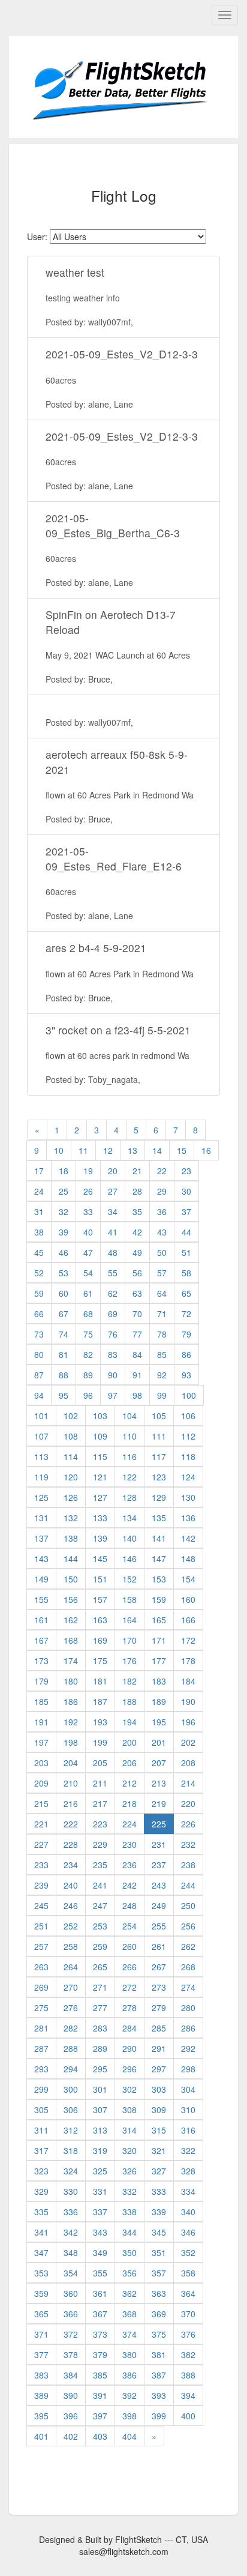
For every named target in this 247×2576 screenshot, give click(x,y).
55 (113, 1273)
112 (188, 1436)
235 (100, 1865)
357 (159, 2273)
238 (188, 1865)
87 (39, 1375)
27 (113, 1191)
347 (41, 2252)
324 (71, 2171)
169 (100, 1640)
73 (39, 1334)
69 (113, 1314)
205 (100, 1763)
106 (188, 1416)
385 (100, 2375)
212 (129, 1783)
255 (159, 1926)
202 (188, 1742)
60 (64, 1293)
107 (41, 1436)
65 (186, 1293)
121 (100, 1477)
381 (159, 2354)
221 (41, 1824)
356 (129, 2273)
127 (100, 1497)
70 (137, 1314)
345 (159, 2232)
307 (100, 2110)
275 (41, 2007)
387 (159, 2375)
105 (159, 1416)
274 (188, 1987)
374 (129, 2334)
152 (129, 1579)
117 (159, 1456)
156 (71, 1599)
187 (100, 1701)
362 (129, 2293)
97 (113, 1395)
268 (188, 1967)
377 (41, 2354)
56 (137, 1273)
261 (159, 1946)
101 (41, 1416)
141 (159, 1538)
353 (41, 2273)
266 (129, 1967)
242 (129, 1885)
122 (129, 1477)
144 (71, 1558)
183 (159, 1681)
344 (129, 2232)
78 (162, 1334)
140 (129, 1538)
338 (129, 2212)
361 (100, 2293)
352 (188, 2252)
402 (71, 2436)
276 (71, 2007)
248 (129, 1905)
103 (100, 1416)
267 (159, 1967)
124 (188, 1477)
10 (59, 1150)
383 (41, 2375)
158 (129, 1599)
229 (100, 1844)
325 (100, 2171)
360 (71, 2293)
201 (159, 1742)
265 (100, 1967)
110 (129, 1436)
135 (159, 1518)
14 (157, 1150)
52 (39, 1273)
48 (113, 1252)
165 (159, 1620)
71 (162, 1314)
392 (129, 2395)
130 (188, 1497)
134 (129, 1518)
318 (71, 2150)
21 (137, 1171)
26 (88, 1191)
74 (64, 1334)
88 (64, 1375)
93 (186, 1375)
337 (100, 2212)
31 (39, 1211)
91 (137, 1375)
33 (88, 1211)
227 (41, 1844)
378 (71, 2354)
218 (129, 1803)
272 (129, 1987)
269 (41, 1987)
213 (159, 1783)
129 (159, 1497)
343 (100, 2232)
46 (64, 1252)
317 (41, 2150)
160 (188, 1599)
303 (159, 2089)
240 (71, 1885)
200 (129, 1742)
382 (188, 2354)
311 (41, 2130)
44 (186, 1232)
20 (113, 1171)
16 (206, 1150)
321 (159, 2150)
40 (88, 1232)
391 (100, 2395)
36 (162, 1211)
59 (39, 1293)
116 (129, 1456)
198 (71, 1742)
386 (129, 2375)
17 (39, 1171)
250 (188, 1905)
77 (137, 1334)
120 (71, 1477)
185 (41, 1701)
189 (159, 1701)
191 (41, 1722)
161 (41, 1620)
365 (41, 2314)
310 (188, 2110)
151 (100, 1579)
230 (129, 1844)
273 (159, 1987)
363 (159, 2293)
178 (188, 1661)
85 (162, 1354)
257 (41, 1946)
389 (41, 2395)
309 (159, 2110)
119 (41, 1477)
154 (188, 1579)
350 (129, 2252)
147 (159, 1558)
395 (41, 2416)
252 (71, 1926)
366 (71, 2314)
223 (100, 1824)
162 (71, 1620)
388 (188, 2375)
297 (159, 2069)
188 (129, 1701)
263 (41, 1967)
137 (41, 1538)
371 (41, 2334)
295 (100, 2069)
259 (100, 1946)
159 (159, 1599)
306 (71, 2110)
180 (71, 1681)
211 (100, 1783)
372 (71, 2334)
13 (132, 1150)
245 (41, 1905)
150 (71, 1579)
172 (188, 1640)
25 (64, 1191)
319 (100, 2150)
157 (100, 1599)
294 (71, 2069)
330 (71, 2191)
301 (100, 2089)
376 (188, 2334)
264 (71, 1967)
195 (159, 1722)
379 (100, 2354)
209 (41, 1783)
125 (41, 1497)
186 (71, 1701)
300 (71, 2089)
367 (100, 2314)
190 (188, 1701)
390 (71, 2395)
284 (129, 2028)
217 (100, 1803)
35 (137, 1211)
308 (129, 2110)
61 (88, 1293)
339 (159, 2212)
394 (188, 2395)
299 (41, 2089)
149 (41, 1579)
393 (159, 2395)
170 (129, 1640)
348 (71, 2252)
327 (159, 2171)
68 (88, 1314)
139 (100, 1538)
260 (129, 1946)
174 (71, 1661)
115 (100, 1456)
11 (83, 1150)
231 (159, 1844)
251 (41, 1926)
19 (88, 1171)
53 (64, 1273)
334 (188, 2191)
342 (71, 2232)
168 (71, 1640)
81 (64, 1354)
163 (100, 1620)
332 (129, 2191)
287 (41, 2048)
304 (188, 2089)
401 (41, 2436)
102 (71, 1416)
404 (129, 2436)
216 (71, 1803)
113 (41, 1456)
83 (113, 1354)
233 (41, 1865)
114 (71, 1456)
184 (188, 1681)
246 (71, 1905)
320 (129, 2150)
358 (188, 2273)
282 (71, 2028)
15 (182, 1150)
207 (159, 1763)
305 (41, 2110)
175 (100, 1661)
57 (162, 1273)
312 (71, 2130)
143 (41, 1558)
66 (39, 1314)
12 (108, 1150)
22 (162, 1171)
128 (129, 1497)
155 (41, 1599)
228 (71, 1844)
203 (41, 1763)
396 (71, 2416)
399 (159, 2416)
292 (188, 2048)
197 (41, 1742)
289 (100, 2048)
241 (100, 1885)
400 (188, 2416)
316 (188, 2130)
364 (188, 2293)
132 (71, 1518)
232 (188, 1844)
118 (188, 1456)
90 (113, 1375)
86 (186, 1354)
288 (71, 2048)
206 (129, 1763)
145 (100, 1558)
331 (100, 2191)
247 (100, 1905)
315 (159, 2130)
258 (71, 1946)
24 (39, 1191)
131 (41, 1518)
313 (100, 2130)
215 (41, 1803)
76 (113, 1334)
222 (71, 1824)
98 (137, 1395)
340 (188, 2212)
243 (159, 1885)
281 (41, 2028)
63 (137, 1293)
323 (41, 2171)
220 (188, 1803)
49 (137, 1252)
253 (100, 1926)
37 (186, 1211)
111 (159, 1436)
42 (137, 1232)
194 (129, 1722)
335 (41, 2212)
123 (159, 1477)
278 (129, 2007)
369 (159, 2314)
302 (129, 2089)
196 (188, 1722)
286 (188, 2028)
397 (100, 2416)
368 (129, 2314)
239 (41, 1885)
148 (188, 1558)
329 (41, 2191)
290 (129, 2048)
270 (71, 1987)
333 (159, 2191)
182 (129, 1681)
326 (129, 2171)
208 (188, 1763)
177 (159, 1661)
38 (39, 1232)
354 (71, 2273)
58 (186, 1273)
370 (188, 2314)
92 (162, 1375)
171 (159, 1640)
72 (186, 1314)
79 (186, 1334)
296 (129, 2069)
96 (88, 1395)
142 (188, 1538)
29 (162, 1191)
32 (64, 1211)
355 (100, 2273)
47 (88, 1252)
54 (88, 1273)
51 (186, 1252)
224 (129, 1824)
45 (39, 1252)
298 (188, 2069)
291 (159, 2048)
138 (71, 1538)
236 (129, 1865)
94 (39, 1395)
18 (64, 1171)
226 (188, 1824)
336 (71, 2212)
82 (88, 1354)
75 (88, 1334)
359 (41, 2293)
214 (188, 1783)
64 (162, 1293)
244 (188, 1885)
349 (100, 2252)
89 (88, 1375)
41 (113, 1232)
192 (71, 1722)
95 (64, 1395)
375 (159, 2334)
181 (100, 1681)
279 (159, 2007)
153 (159, 1579)
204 (71, 1763)
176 (129, 1661)
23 (186, 1171)
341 (41, 2232)
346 (188, 2232)
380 (129, 2354)
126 (71, 1497)
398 (129, 2416)
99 (162, 1395)
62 (113, 1293)
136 (188, 1518)
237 (159, 1865)
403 (100, 2436)
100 (189, 1395)
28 (137, 1191)
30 (186, 1191)
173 (41, 1661)
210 (71, 1783)
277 (100, 2007)
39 (64, 1232)
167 (41, 1640)
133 (100, 1518)
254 (129, 1926)
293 (41, 2069)
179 (41, 1681)
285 (159, 2028)
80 (39, 1354)
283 (100, 2028)
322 (188, 2150)
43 (162, 1232)
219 (159, 1803)
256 (188, 1926)
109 (100, 1436)
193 (100, 1722)
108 (71, 1436)
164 (129, 1620)
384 (71, 2375)
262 (188, 1946)
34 (113, 1211)
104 (129, 1416)
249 (159, 1905)
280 (188, 2007)
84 (137, 1354)
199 (100, 1742)
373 (100, 2334)
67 (64, 1314)
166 (188, 1620)
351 (159, 2252)
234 (71, 1865)
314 (129, 2130)
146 (129, 1558)
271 (100, 1987)
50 (162, 1252)
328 (188, 2171)
